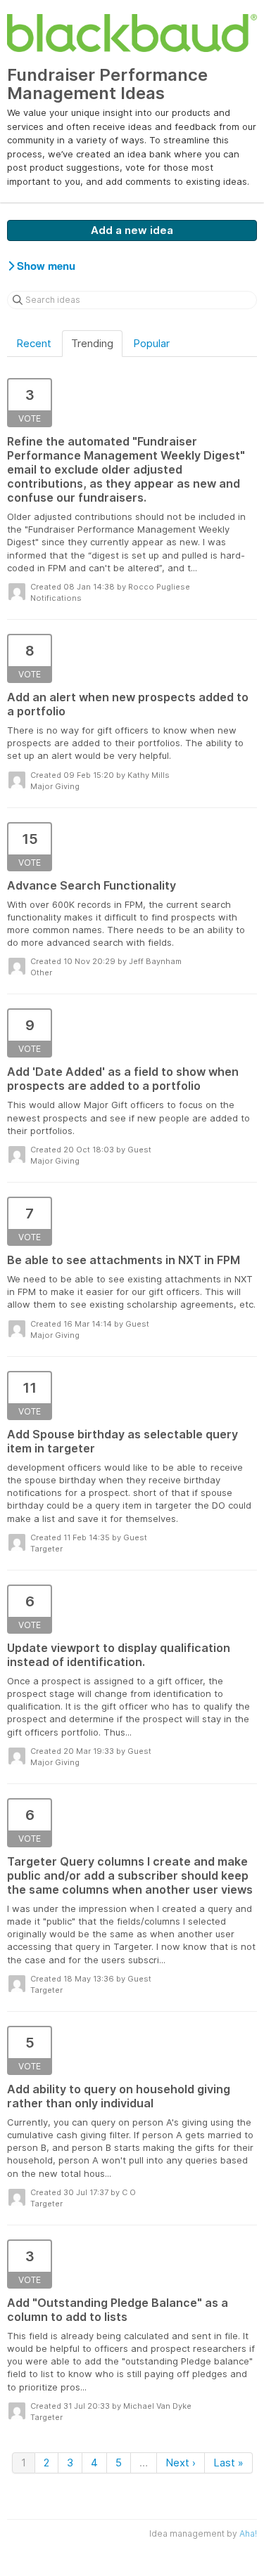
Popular (151, 343)
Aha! (248, 2533)
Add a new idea (132, 230)
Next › (181, 2463)
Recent (34, 343)
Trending (92, 343)
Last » (228, 2463)
